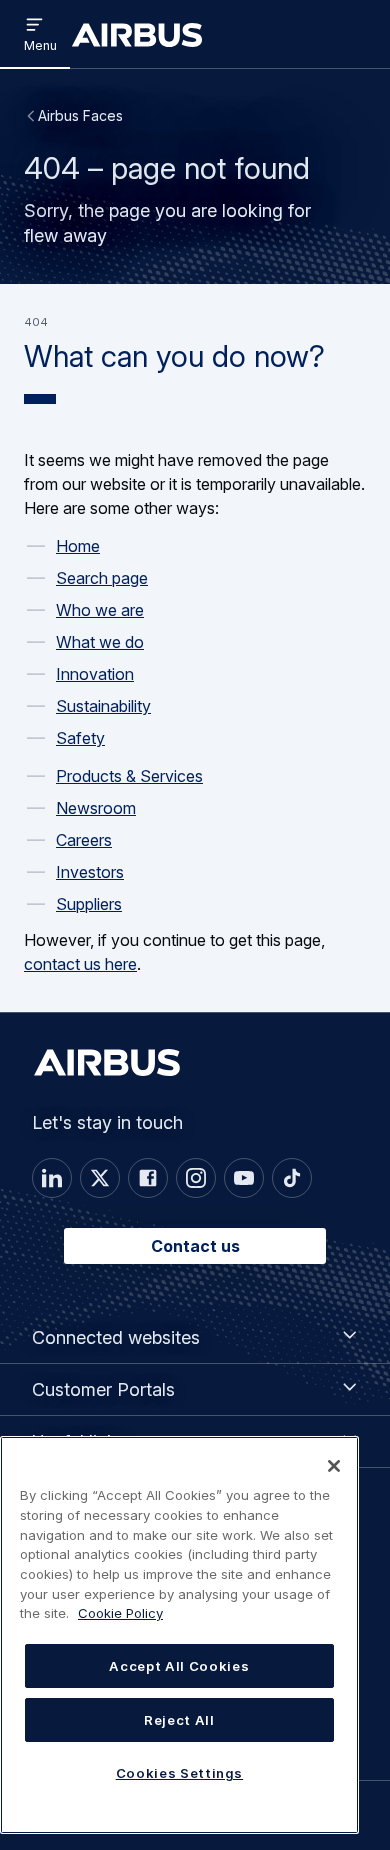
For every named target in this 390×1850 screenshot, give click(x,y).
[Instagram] (196, 1178)
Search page (102, 578)
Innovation (95, 674)
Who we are (100, 610)
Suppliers (89, 904)
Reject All (179, 1720)
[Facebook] (148, 1178)
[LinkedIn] (52, 1178)
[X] (100, 1178)
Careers (84, 840)
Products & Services (129, 776)
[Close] (334, 1466)
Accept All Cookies (179, 1666)
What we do (100, 642)
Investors (90, 872)
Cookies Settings (180, 1773)
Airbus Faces (80, 115)
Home (78, 546)
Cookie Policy (120, 1613)
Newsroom (96, 808)
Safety (80, 738)
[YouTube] (244, 1178)
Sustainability (103, 706)
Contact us (195, 1246)
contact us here (80, 964)
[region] (179, 1635)
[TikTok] (292, 1178)
